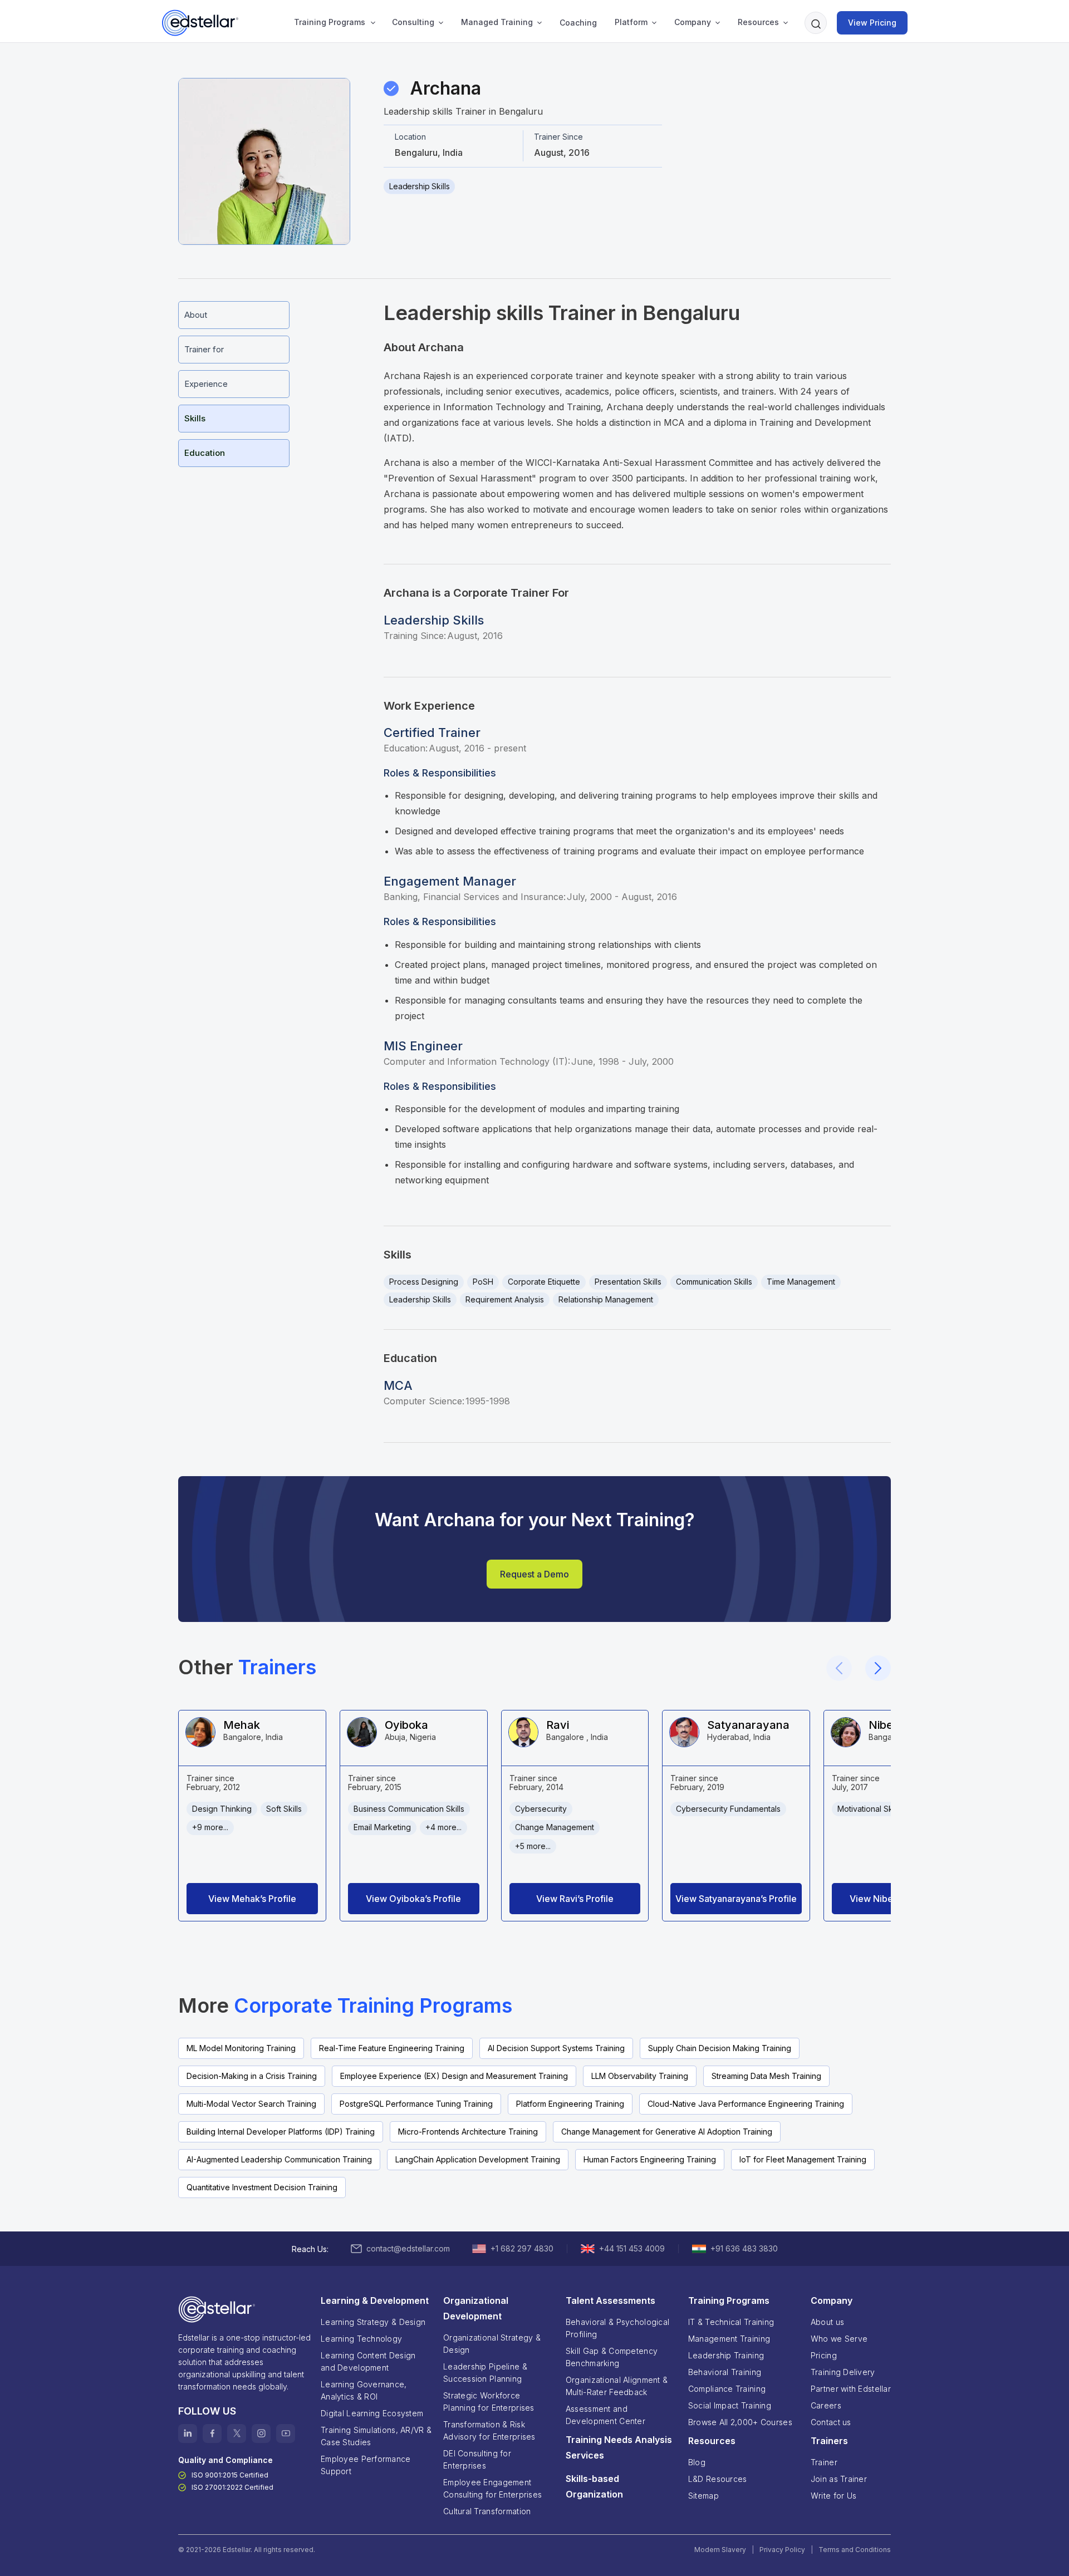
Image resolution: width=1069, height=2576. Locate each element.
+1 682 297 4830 (522, 2248)
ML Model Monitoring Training (241, 2048)
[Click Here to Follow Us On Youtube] (286, 2434)
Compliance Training (727, 2389)
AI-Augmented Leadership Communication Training (279, 2159)
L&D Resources (718, 2479)
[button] (333, 23)
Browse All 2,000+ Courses (740, 2422)
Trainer (824, 2462)
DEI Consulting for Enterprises (477, 2459)
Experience (206, 384)
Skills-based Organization (594, 2486)
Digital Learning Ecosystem (372, 2413)
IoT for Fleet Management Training (803, 2159)
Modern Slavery (720, 2550)
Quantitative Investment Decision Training (262, 2187)
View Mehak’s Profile (252, 1899)
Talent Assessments (610, 2300)
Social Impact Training (730, 2405)
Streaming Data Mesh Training (766, 2076)
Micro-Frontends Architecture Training (468, 2132)
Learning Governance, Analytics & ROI (364, 2390)
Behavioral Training (725, 2372)
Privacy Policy (782, 2550)
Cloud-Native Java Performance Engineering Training (746, 2104)
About (196, 315)
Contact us (831, 2422)
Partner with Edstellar (851, 2389)
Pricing (824, 2355)
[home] (201, 23)
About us (827, 2322)
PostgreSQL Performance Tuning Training (416, 2104)
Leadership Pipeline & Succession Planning (485, 2373)
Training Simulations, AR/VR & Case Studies (376, 2436)
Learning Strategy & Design (373, 2322)
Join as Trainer (839, 2479)
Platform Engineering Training (570, 2104)
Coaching (578, 23)
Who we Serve (839, 2339)
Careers (826, 2405)
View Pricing (872, 23)
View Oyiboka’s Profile (413, 1899)
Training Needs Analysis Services (619, 2447)
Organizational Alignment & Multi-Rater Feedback (617, 2386)
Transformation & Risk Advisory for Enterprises (489, 2430)
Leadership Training (726, 2355)
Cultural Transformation (487, 2511)
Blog (697, 2462)
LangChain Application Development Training (478, 2159)
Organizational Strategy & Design (492, 2344)
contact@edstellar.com (408, 2248)
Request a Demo (534, 1574)
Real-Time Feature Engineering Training (392, 2048)
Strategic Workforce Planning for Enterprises (489, 2402)
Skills (195, 418)
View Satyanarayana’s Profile (736, 1899)
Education (205, 453)
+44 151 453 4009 (632, 2248)
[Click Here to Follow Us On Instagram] (261, 2434)
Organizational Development (476, 2308)
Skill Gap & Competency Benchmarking (612, 2357)
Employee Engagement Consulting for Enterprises (492, 2488)
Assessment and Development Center (605, 2415)
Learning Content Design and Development (368, 2361)
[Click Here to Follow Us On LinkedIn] (188, 2434)
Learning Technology (361, 2339)
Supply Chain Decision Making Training (720, 2048)
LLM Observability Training (640, 2076)
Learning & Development (375, 2300)
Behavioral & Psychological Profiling (617, 2328)
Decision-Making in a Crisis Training (252, 2076)
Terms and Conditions (855, 2550)
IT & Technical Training (731, 2322)
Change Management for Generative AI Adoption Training (667, 2132)
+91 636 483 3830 (744, 2248)
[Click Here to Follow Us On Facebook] (212, 2434)
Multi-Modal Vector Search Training (251, 2104)
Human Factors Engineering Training (650, 2159)
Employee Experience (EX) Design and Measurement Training (454, 2076)
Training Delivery (843, 2372)
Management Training (729, 2339)
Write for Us (833, 2496)
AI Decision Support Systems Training (556, 2048)
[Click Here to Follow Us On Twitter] (237, 2434)
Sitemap (703, 2496)
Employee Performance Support (366, 2465)
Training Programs (330, 22)
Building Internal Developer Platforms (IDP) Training (281, 2132)
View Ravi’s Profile (575, 1899)
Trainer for (204, 349)
